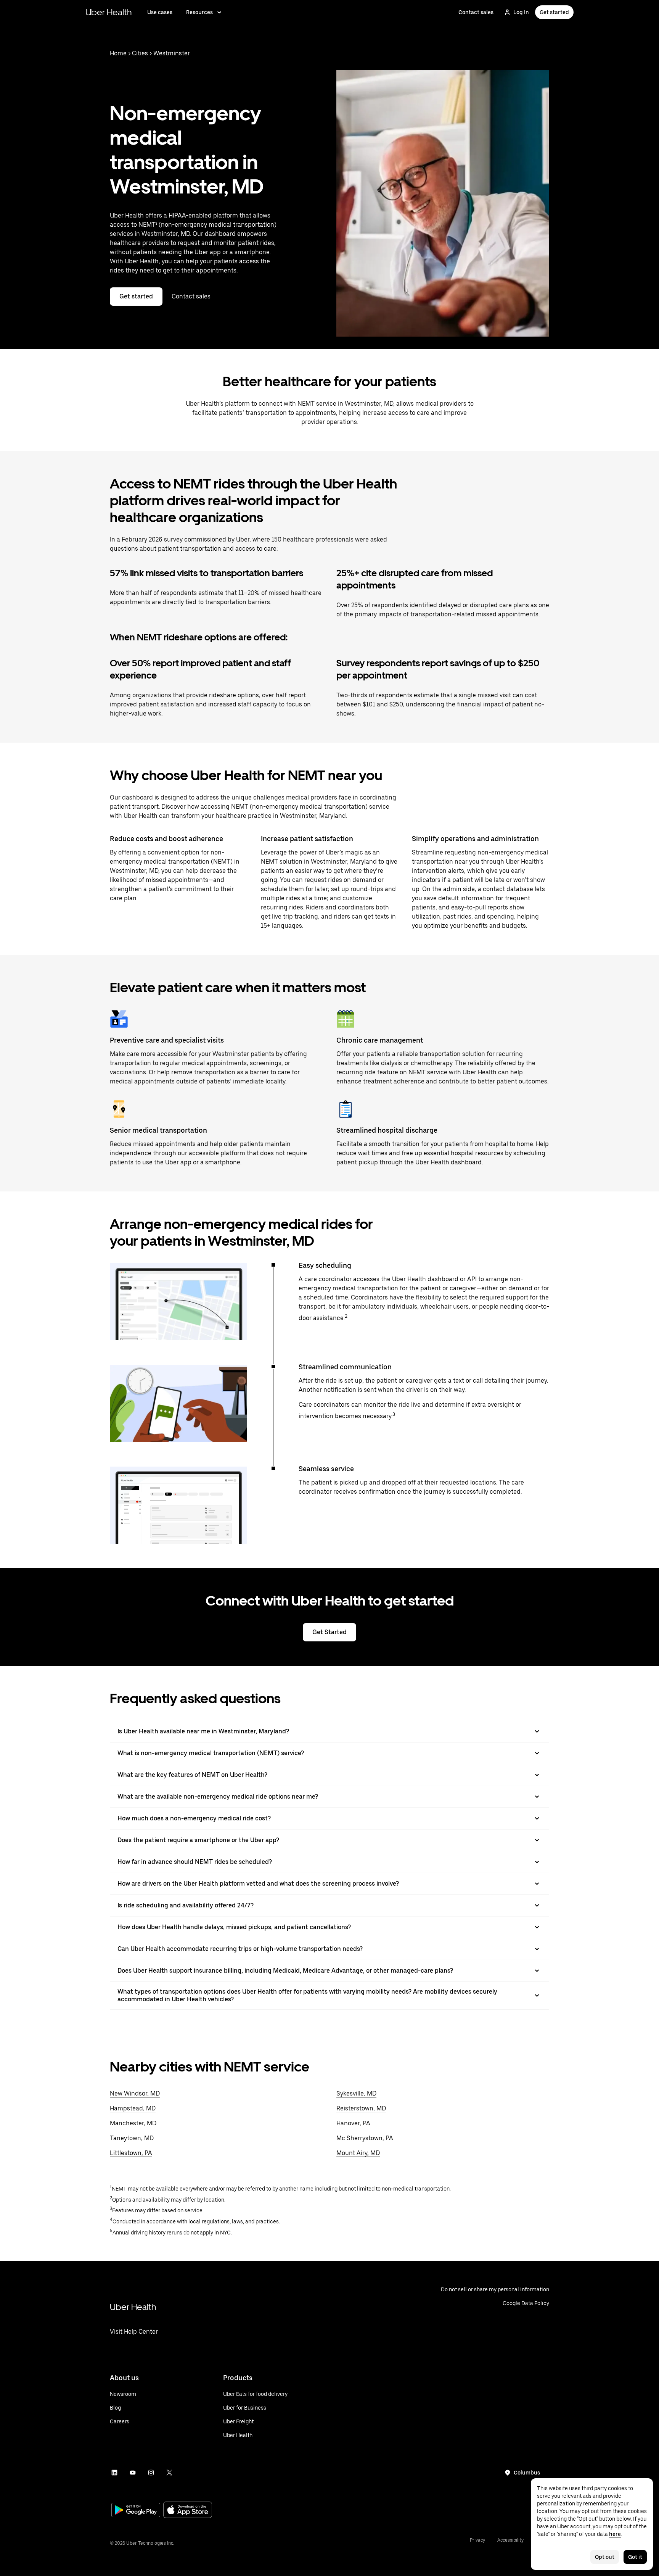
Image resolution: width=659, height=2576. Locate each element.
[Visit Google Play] (136, 2511)
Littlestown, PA (131, 2153)
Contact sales (476, 12)
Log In (521, 12)
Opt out (605, 2557)
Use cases (160, 12)
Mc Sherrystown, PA (365, 2138)
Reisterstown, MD (361, 2108)
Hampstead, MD (133, 2108)
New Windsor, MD (135, 2093)
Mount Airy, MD (358, 2153)
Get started (554, 12)
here (615, 2534)
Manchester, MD (133, 2123)
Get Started (329, 1632)
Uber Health (109, 12)
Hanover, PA (353, 2123)
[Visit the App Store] (188, 2511)
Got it (635, 2557)
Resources (199, 12)
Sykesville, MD (356, 2093)
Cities (140, 53)
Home (118, 53)
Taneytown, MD (132, 2138)
